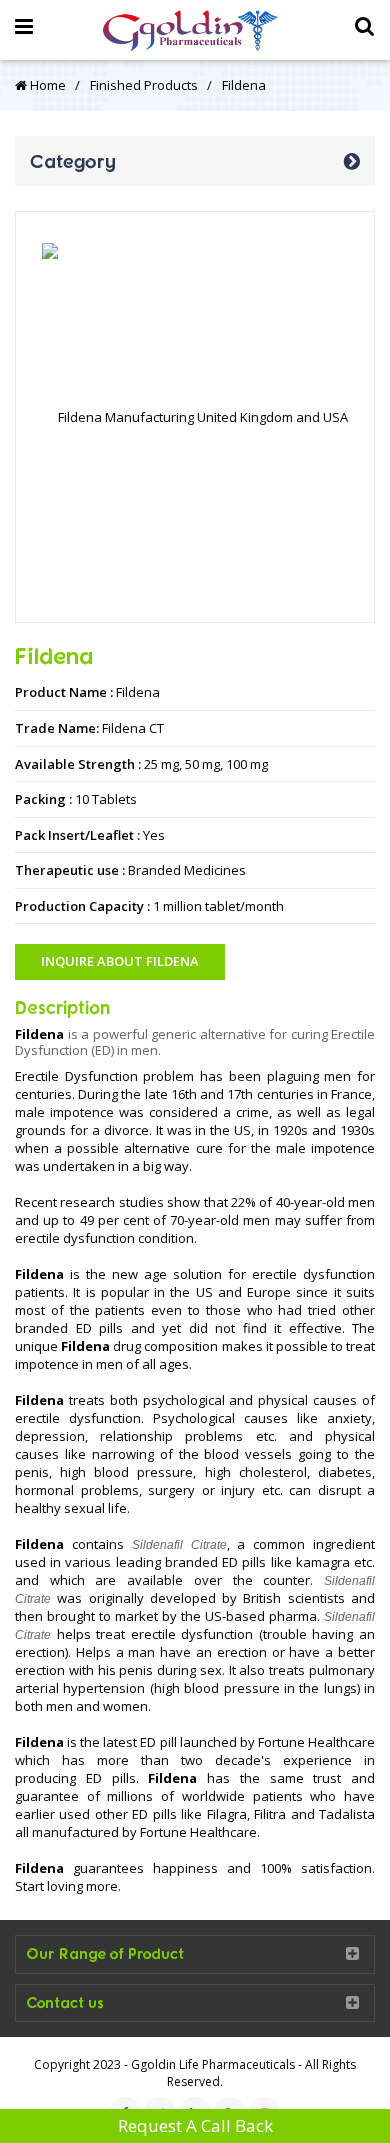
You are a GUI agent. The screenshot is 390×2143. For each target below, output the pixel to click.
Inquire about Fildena (120, 961)
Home (46, 85)
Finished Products (144, 85)
